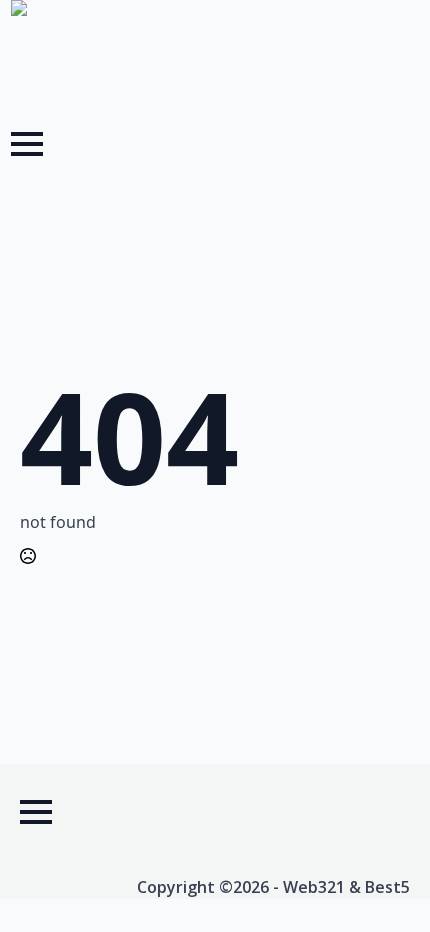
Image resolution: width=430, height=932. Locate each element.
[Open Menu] (27, 144)
